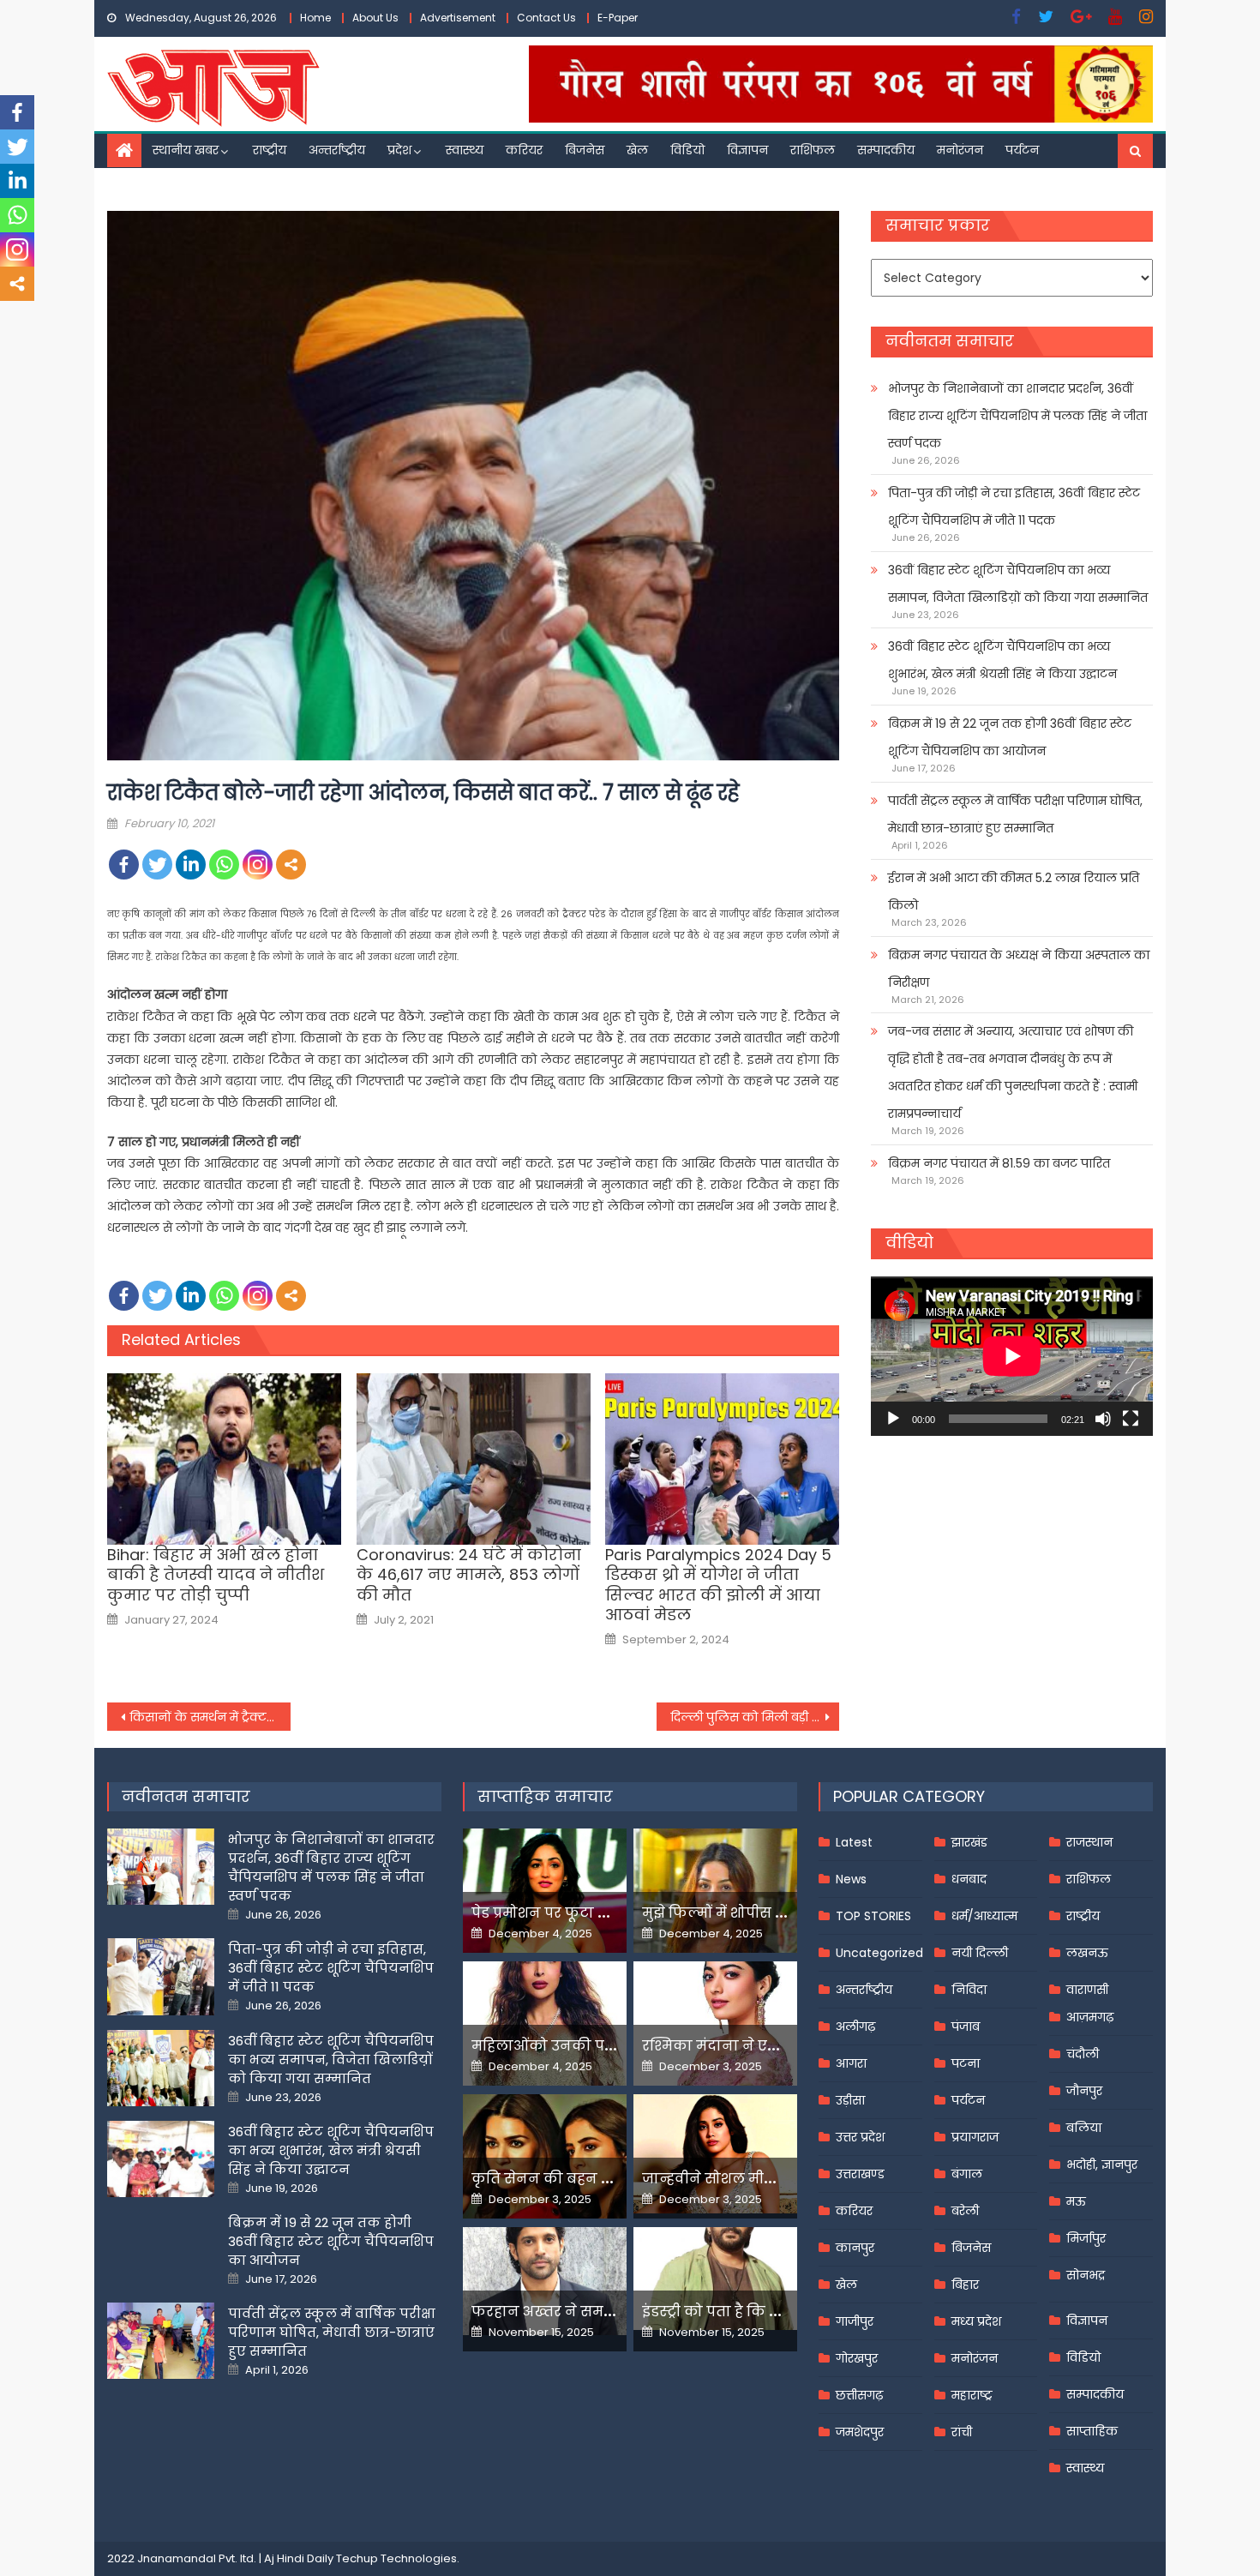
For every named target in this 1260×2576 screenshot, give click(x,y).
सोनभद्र (1086, 2275)
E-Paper (618, 18)
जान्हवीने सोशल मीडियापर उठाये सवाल (767, 2179)
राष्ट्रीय (270, 150)
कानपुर (855, 2248)
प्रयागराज (975, 2137)
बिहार (965, 2285)
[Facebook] (124, 865)
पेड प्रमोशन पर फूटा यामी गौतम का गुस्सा (602, 1913)
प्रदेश (399, 150)
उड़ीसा (850, 2100)
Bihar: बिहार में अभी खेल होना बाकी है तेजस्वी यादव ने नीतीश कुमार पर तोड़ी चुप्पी (216, 1575)
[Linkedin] (191, 865)
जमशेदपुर (860, 2432)
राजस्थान (1089, 1842)
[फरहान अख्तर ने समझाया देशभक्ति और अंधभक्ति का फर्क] (545, 2281)
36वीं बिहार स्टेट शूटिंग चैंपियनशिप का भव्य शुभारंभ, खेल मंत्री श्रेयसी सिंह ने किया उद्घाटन (1002, 660)
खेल (637, 150)
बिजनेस (585, 150)
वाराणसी (1087, 1990)
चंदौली (1083, 2054)
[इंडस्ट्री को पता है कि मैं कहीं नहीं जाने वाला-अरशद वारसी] (715, 2278)
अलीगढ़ (855, 2027)
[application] (1012, 1356)
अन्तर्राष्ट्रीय (337, 150)
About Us (375, 18)
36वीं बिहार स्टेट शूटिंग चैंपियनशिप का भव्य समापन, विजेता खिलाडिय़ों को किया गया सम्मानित (1018, 584)
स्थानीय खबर (186, 150)
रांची (962, 2432)
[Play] (893, 1419)
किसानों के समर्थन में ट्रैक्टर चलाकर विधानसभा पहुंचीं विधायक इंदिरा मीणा (210, 1717)
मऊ (1076, 2201)
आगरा (851, 2063)
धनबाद (969, 1879)
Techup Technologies (396, 2558)
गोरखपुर (857, 2358)
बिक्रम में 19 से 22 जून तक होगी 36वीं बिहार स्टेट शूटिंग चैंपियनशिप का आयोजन (1010, 737)
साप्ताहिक (1092, 2431)
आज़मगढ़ (1090, 2017)
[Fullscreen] (1131, 1419)
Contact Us (546, 18)
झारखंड (969, 1842)
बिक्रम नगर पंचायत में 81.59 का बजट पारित (999, 1163)
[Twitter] (157, 865)
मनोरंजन (960, 150)
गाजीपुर (855, 2321)
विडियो (687, 150)
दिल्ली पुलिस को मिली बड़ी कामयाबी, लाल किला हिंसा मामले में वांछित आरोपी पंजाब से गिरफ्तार (755, 1717)
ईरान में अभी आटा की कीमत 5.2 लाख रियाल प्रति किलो (1014, 892)
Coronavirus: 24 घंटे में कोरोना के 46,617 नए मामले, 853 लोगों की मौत (469, 1575)
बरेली (965, 2211)
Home (315, 18)
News (851, 1879)
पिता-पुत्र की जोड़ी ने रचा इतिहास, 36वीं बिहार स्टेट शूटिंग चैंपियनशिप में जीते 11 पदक (1014, 507)
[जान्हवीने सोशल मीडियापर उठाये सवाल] (715, 2153)
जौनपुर (1084, 2091)
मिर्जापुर (1086, 2238)
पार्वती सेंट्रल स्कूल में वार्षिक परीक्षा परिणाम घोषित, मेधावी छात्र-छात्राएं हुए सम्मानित (1015, 814)
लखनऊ (1087, 1953)
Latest (854, 1842)
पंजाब (966, 2027)
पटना (966, 2063)
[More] (291, 865)
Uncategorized (879, 1953)
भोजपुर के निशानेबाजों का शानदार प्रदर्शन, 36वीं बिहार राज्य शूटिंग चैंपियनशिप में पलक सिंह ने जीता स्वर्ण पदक (1017, 416)
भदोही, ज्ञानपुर (1102, 2165)
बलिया (1084, 2128)
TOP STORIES (873, 1916)
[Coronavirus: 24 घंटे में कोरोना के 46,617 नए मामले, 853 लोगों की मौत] (474, 1459)
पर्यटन (1022, 150)
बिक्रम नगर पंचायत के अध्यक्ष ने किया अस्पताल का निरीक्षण (1019, 969)
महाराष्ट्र (972, 2395)
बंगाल (967, 2174)
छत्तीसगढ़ (859, 2395)
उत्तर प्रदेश (860, 2137)
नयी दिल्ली (980, 1953)
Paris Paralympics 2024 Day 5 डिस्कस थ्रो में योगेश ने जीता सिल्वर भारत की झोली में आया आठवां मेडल (718, 1585)
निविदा (969, 1990)
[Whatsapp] (224, 865)
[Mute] (1103, 1419)
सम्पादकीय (886, 150)
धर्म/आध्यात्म (984, 1916)
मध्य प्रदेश (976, 2321)
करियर (524, 150)
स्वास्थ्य (465, 150)
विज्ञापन (747, 150)
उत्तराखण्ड (860, 2174)
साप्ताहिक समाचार (545, 1796)
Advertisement (458, 18)
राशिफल (813, 150)
